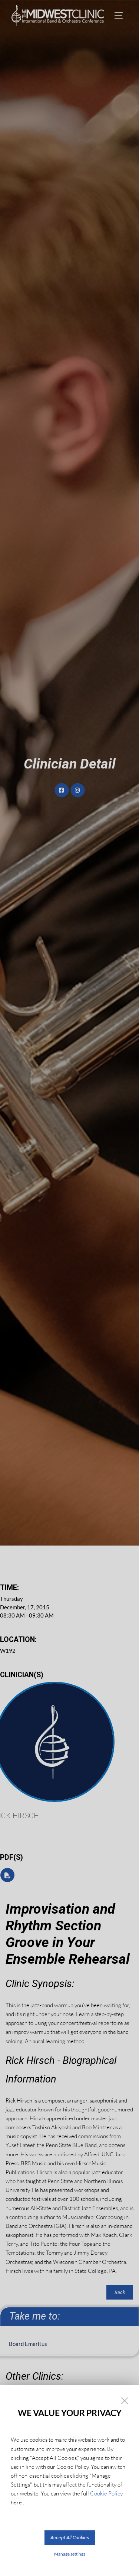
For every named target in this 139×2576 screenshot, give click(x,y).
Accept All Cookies (70, 2538)
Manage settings (70, 2554)
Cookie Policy (106, 2493)
